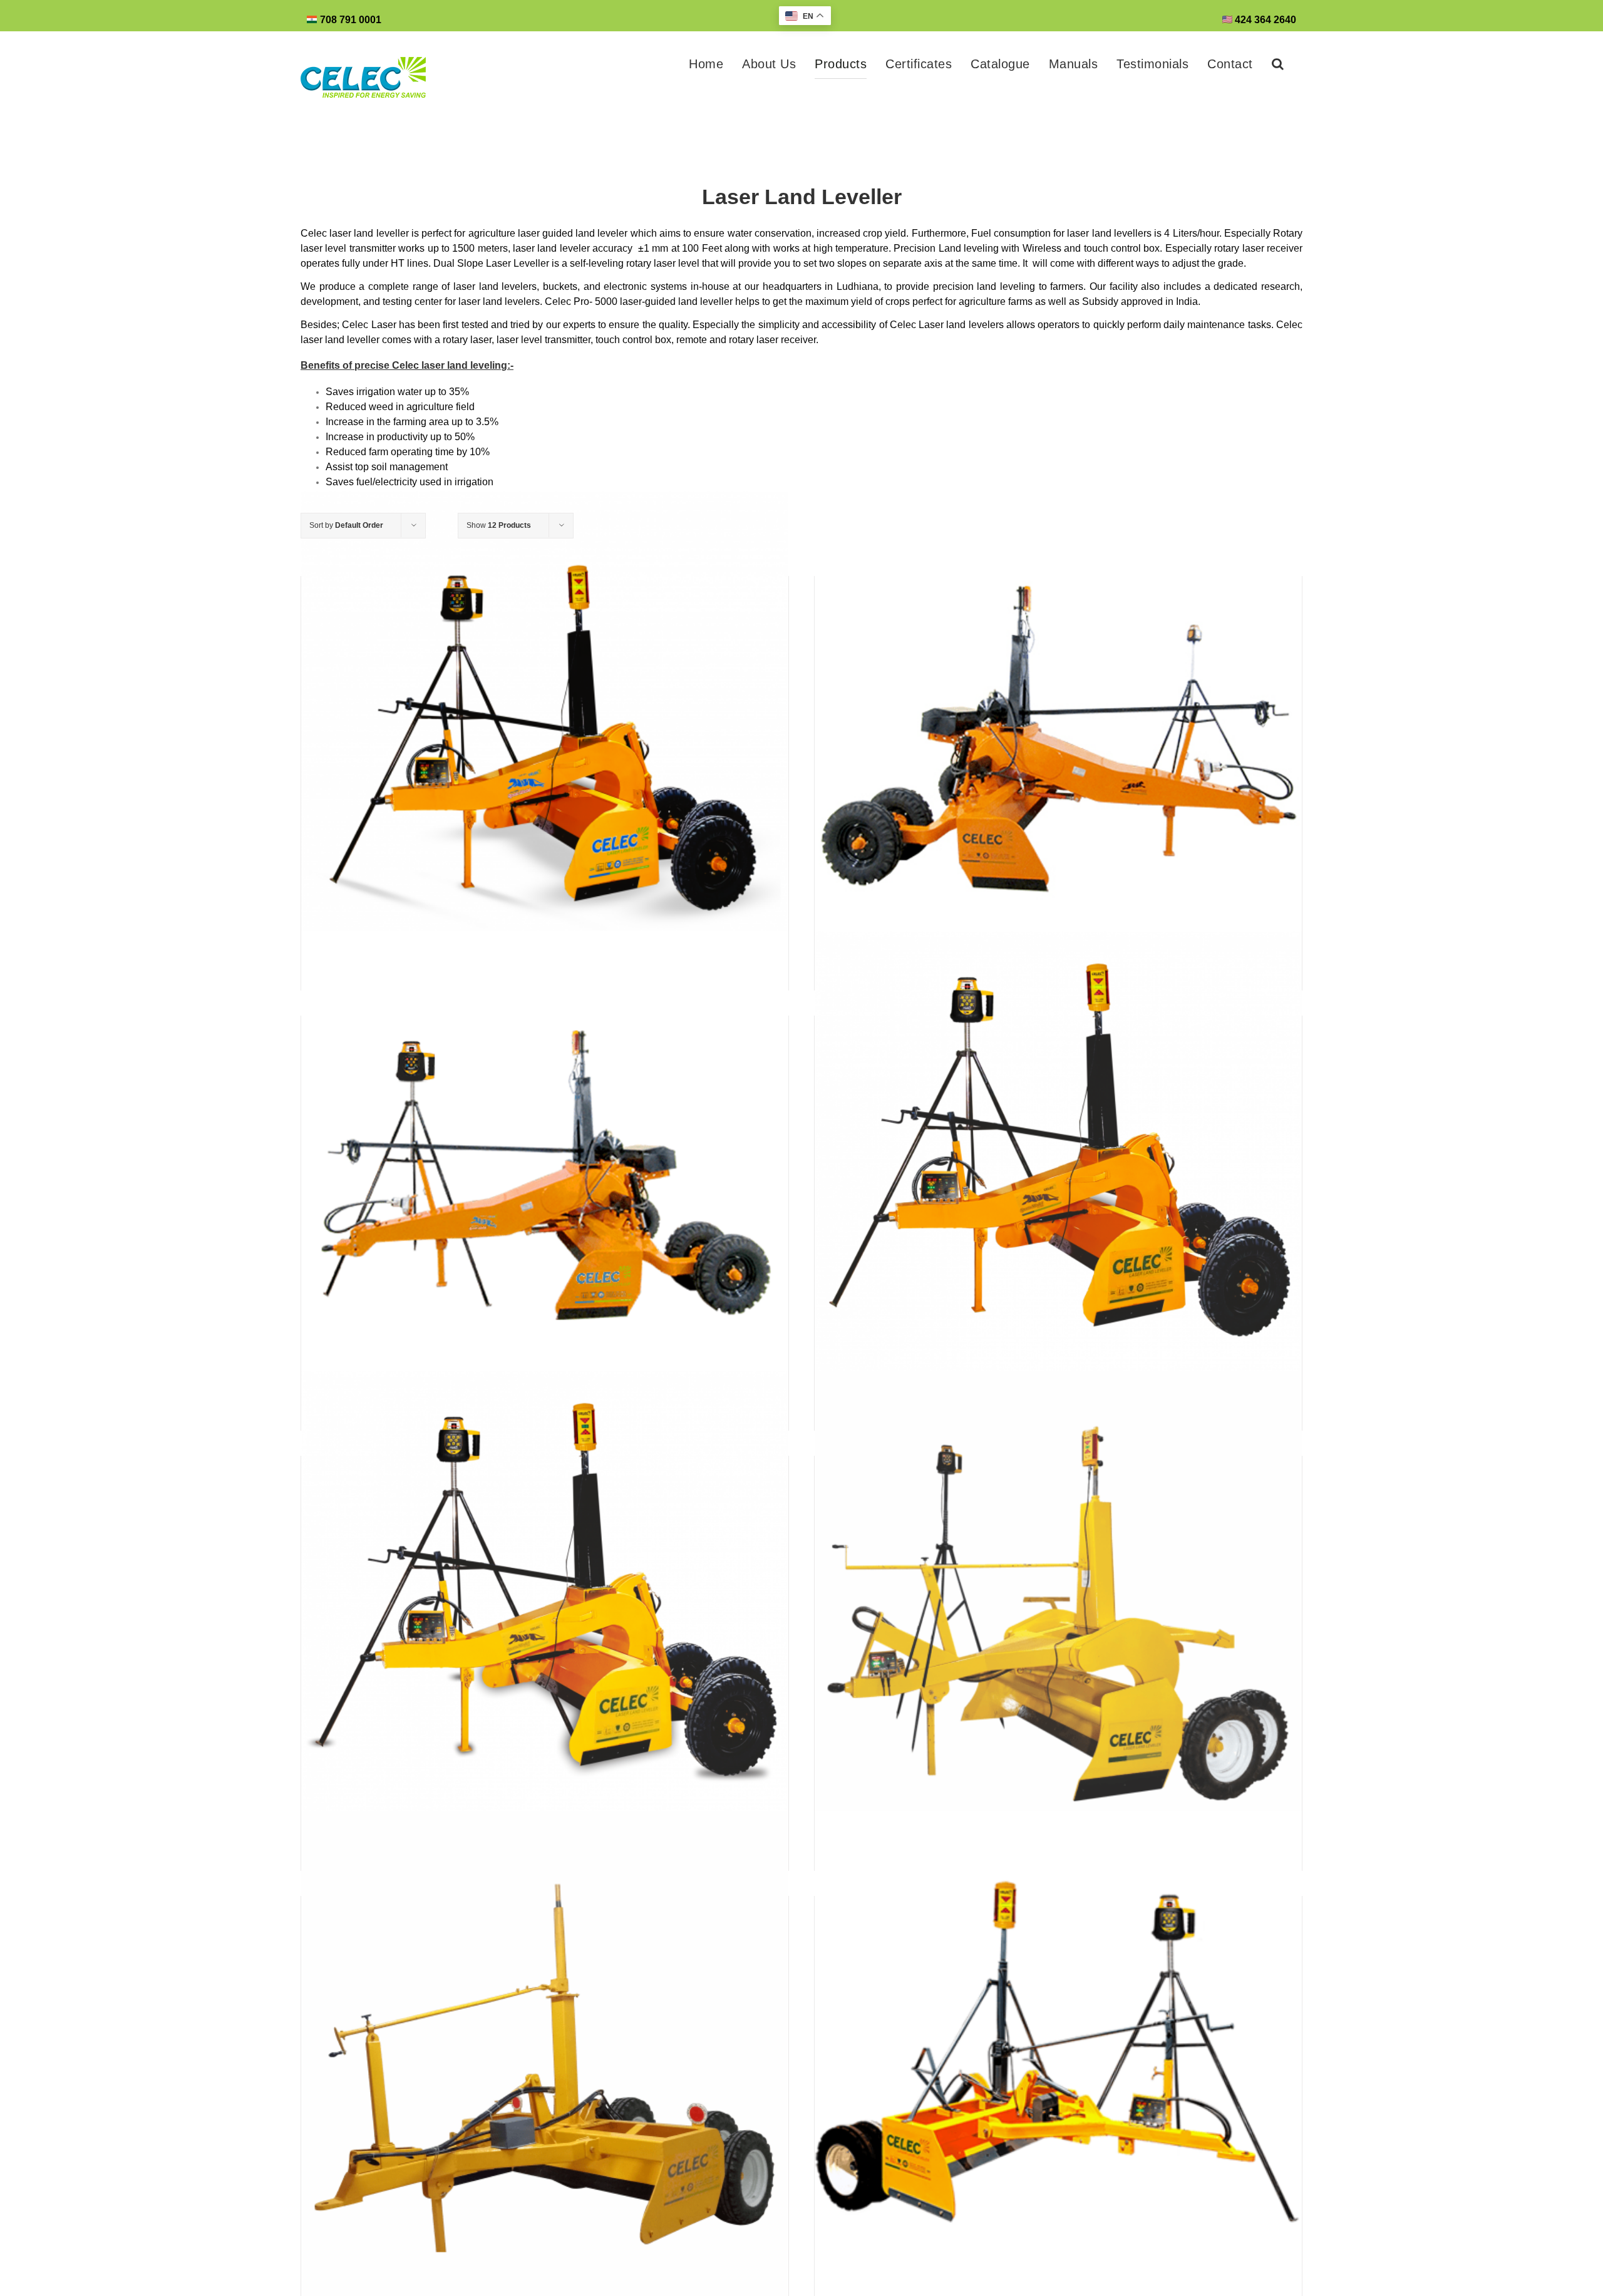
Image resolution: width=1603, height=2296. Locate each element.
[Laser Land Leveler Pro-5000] (545, 735)
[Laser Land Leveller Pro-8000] (1058, 1174)
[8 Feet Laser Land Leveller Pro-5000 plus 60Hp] (1058, 1614)
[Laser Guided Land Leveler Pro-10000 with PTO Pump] (545, 1174)
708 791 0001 (351, 20)
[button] (1278, 64)
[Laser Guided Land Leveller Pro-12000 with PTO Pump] (1058, 735)
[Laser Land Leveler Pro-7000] (545, 1614)
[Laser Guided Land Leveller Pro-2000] (1058, 2055)
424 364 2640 (1264, 20)
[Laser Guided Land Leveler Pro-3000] (545, 2055)
